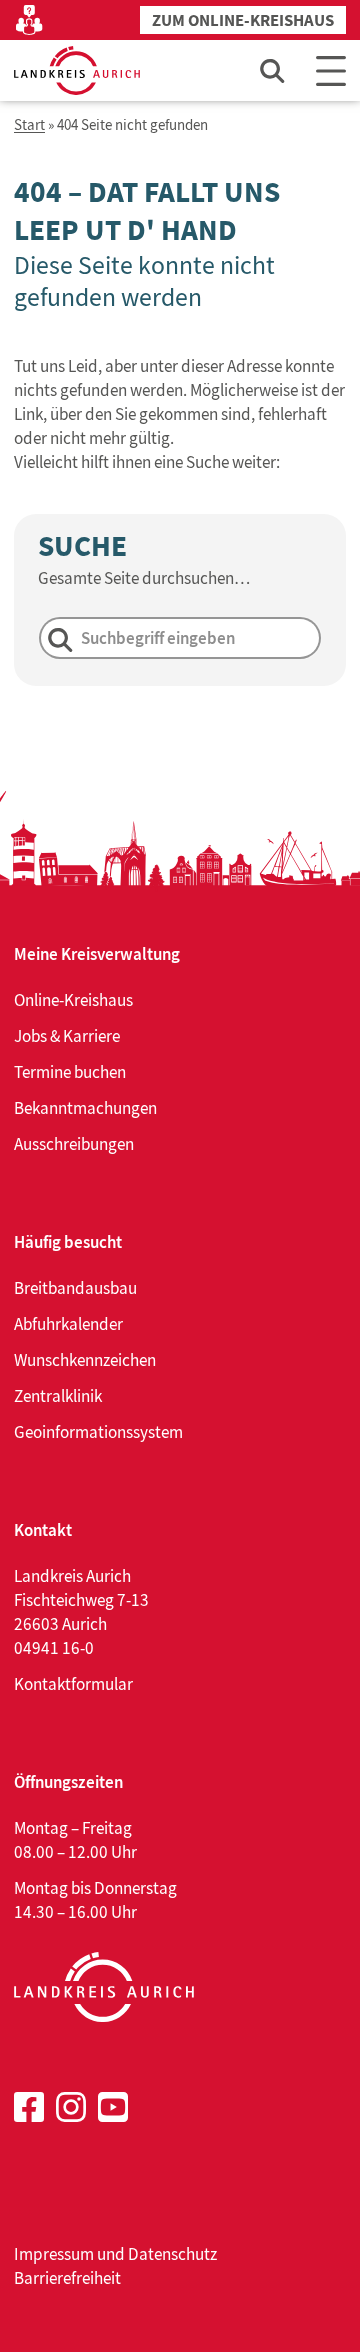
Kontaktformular (73, 1684)
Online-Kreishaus (73, 1000)
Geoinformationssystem (98, 1432)
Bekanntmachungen (85, 1108)
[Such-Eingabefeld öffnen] (273, 70)
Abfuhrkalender (68, 1324)
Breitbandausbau (75, 1288)
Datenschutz (172, 2254)
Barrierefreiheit (67, 2278)
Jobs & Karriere (67, 1036)
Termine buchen (70, 1072)
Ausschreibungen (74, 1144)
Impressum (54, 2254)
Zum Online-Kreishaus (243, 20)
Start (29, 125)
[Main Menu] (331, 70)
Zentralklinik (58, 1396)
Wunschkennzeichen (85, 1360)
